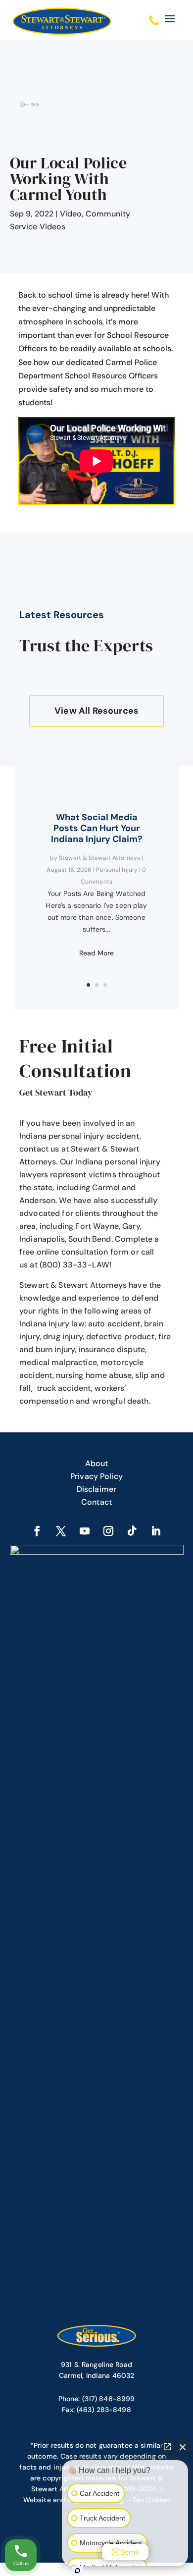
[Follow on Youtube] (85, 1531)
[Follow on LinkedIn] (156, 1531)
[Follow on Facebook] (37, 1531)
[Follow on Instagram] (108, 1531)
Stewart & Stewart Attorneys (99, 858)
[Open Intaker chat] (77, 2571)
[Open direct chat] (167, 2447)
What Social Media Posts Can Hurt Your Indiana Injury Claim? (97, 828)
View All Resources (96, 711)
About (97, 1463)
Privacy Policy (96, 1476)
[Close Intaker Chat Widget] (183, 2447)
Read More (96, 953)
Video (71, 214)
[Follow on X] (61, 1531)
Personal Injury (117, 870)
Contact (96, 1502)
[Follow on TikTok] (132, 1531)
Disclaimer (97, 1489)
